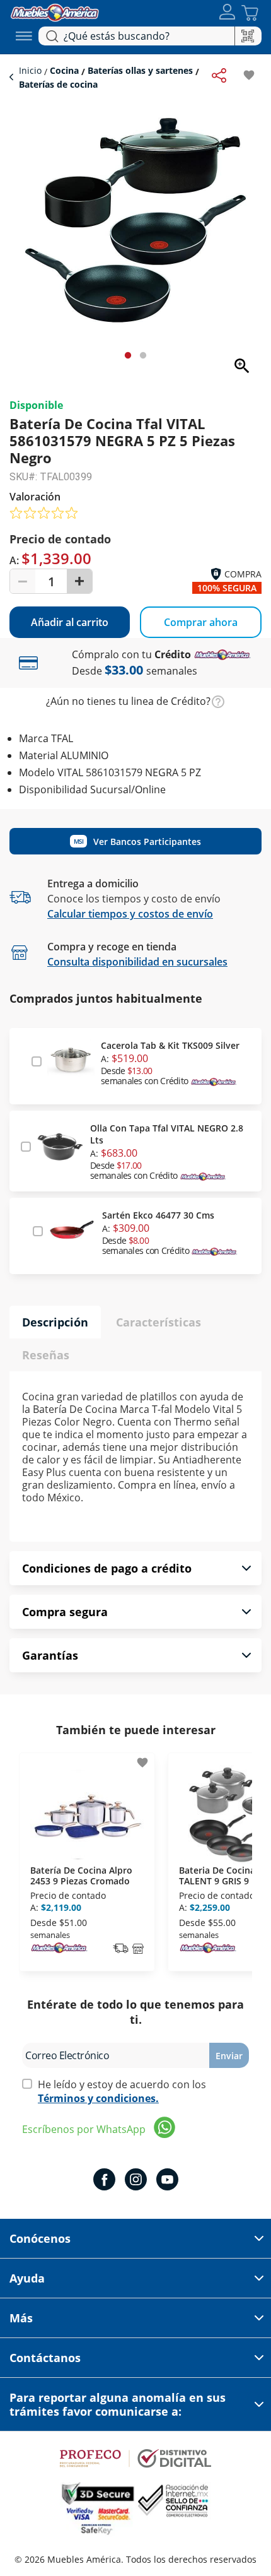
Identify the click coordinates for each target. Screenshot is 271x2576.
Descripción (55, 1322)
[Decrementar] (23, 581)
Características (159, 1322)
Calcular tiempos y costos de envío (130, 914)
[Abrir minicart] (250, 13)
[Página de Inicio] (55, 11)
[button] (227, 13)
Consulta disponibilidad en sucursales (137, 962)
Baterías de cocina (58, 84)
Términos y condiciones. (98, 2098)
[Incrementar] (79, 581)
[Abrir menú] (24, 36)
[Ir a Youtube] (167, 2181)
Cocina (64, 70)
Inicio (32, 70)
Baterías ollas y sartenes (140, 70)
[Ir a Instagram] (136, 2181)
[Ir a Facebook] (104, 2181)
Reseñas (46, 1355)
